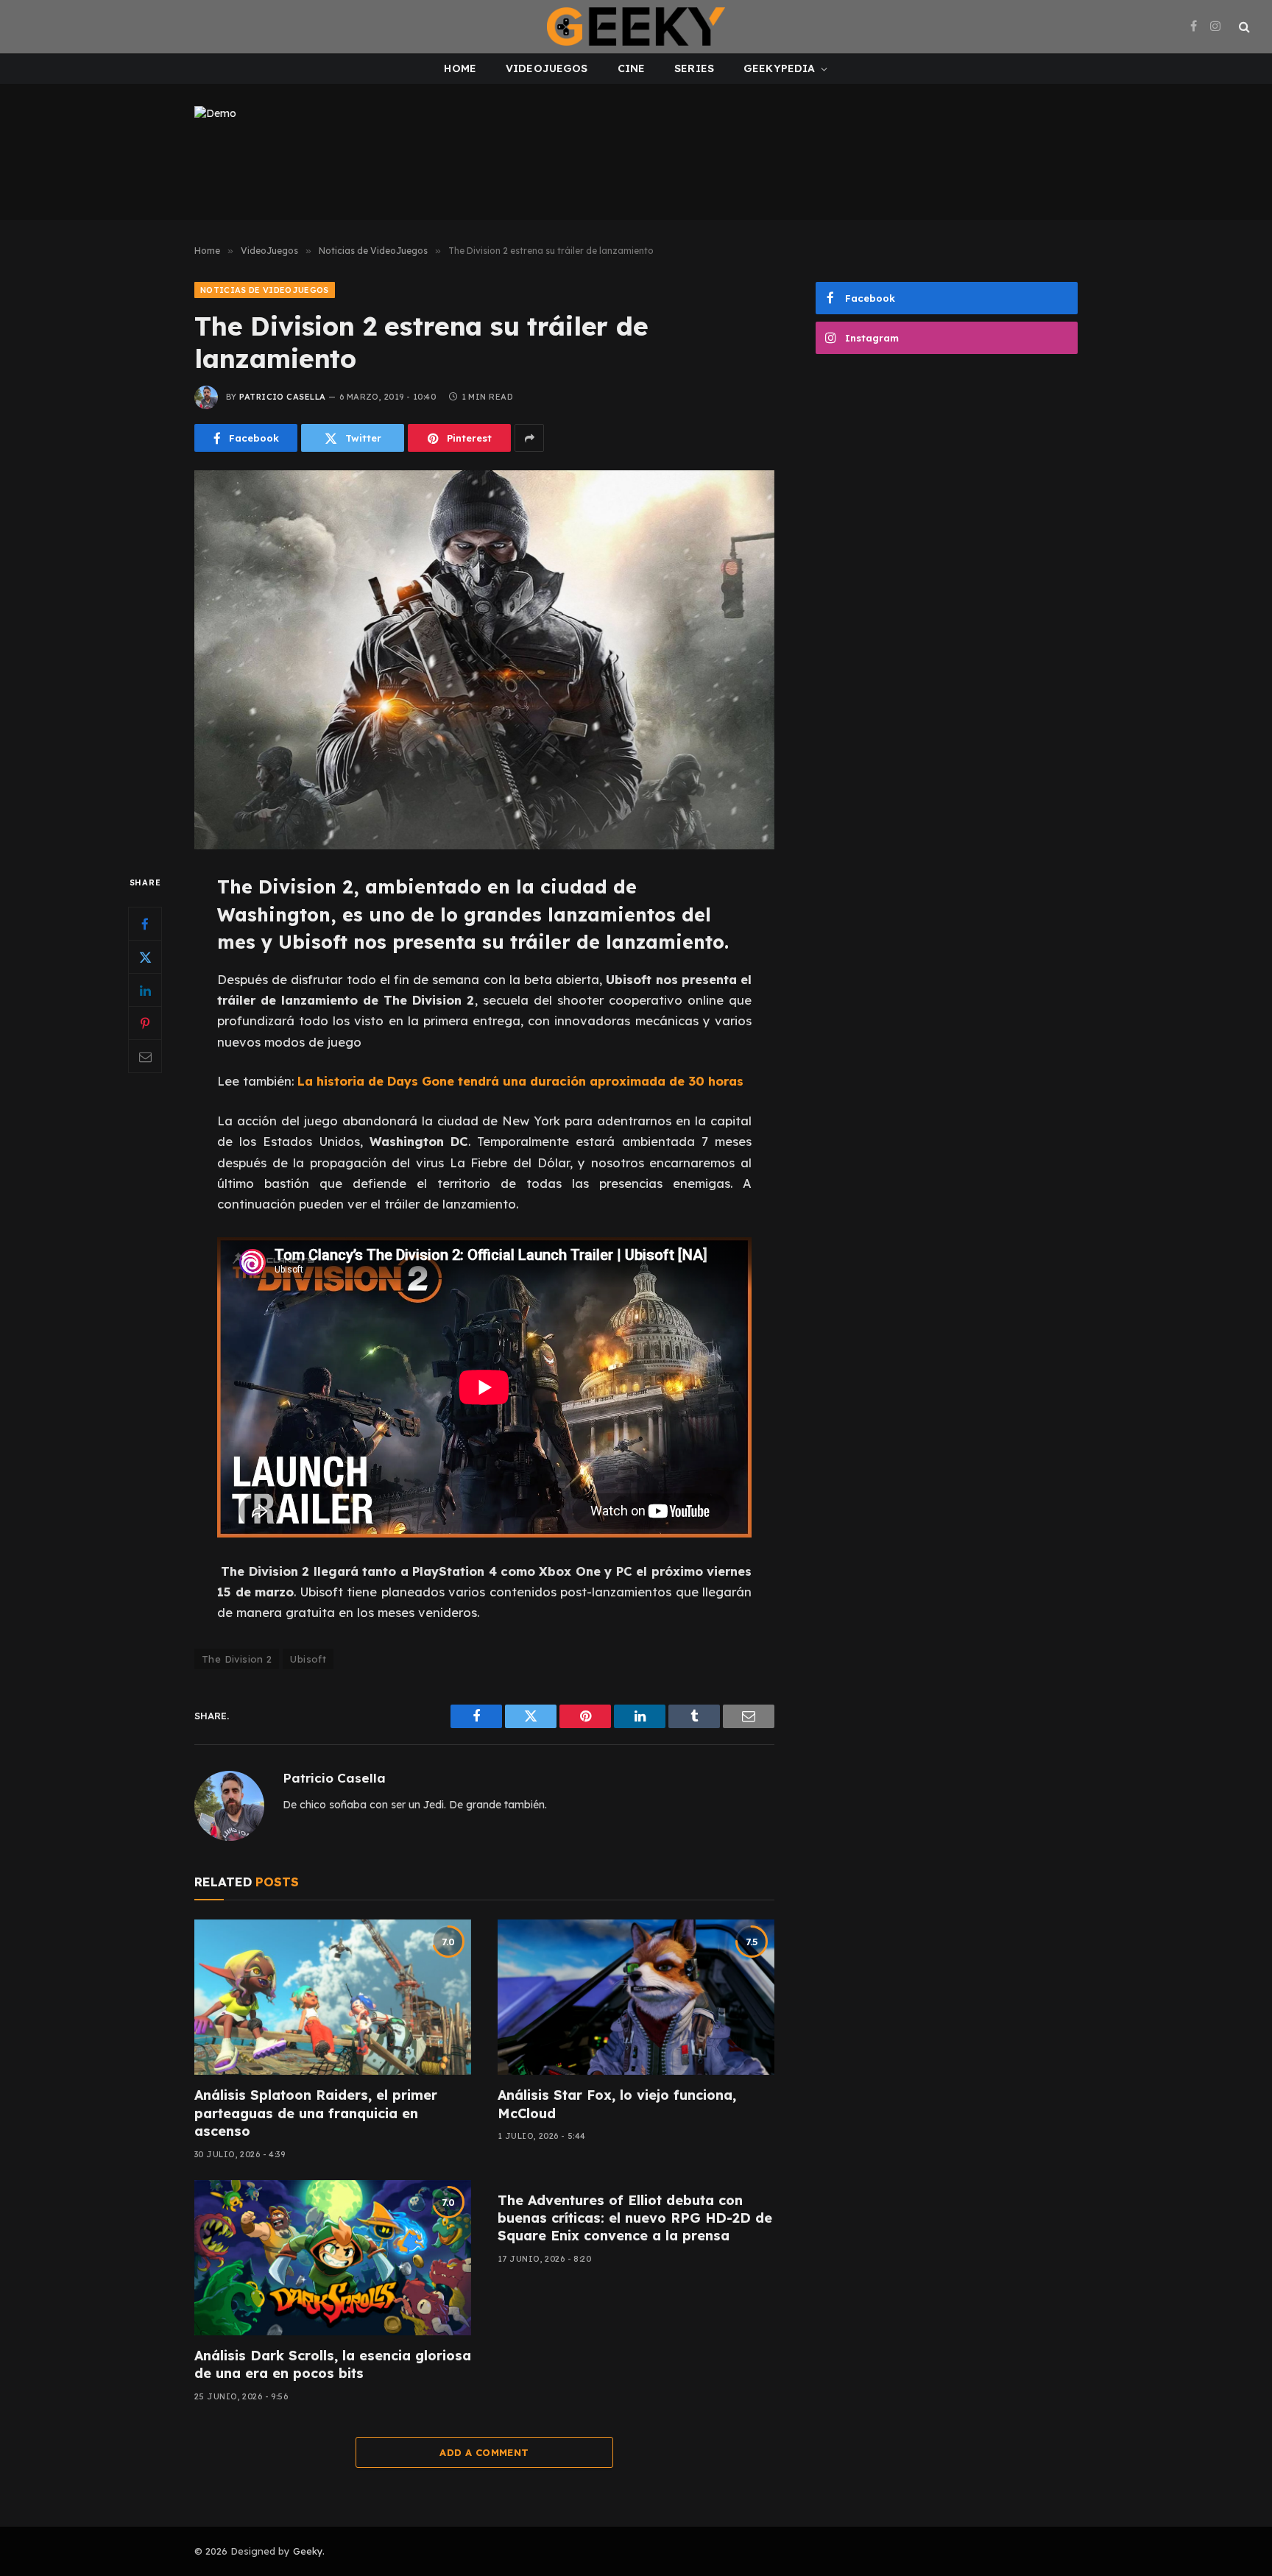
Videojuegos (547, 68)
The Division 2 (237, 1659)
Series (694, 68)
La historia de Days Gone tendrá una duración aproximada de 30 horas (520, 1081)
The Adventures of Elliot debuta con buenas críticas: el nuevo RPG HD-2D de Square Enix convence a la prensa (635, 2218)
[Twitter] (145, 958)
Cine (632, 68)
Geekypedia (779, 68)
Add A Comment (484, 2452)
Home (460, 68)
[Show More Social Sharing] (529, 438)
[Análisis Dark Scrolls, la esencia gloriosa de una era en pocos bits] (333, 2258)
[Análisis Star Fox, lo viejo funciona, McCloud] (636, 1998)
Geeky (308, 2551)
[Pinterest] (145, 1024)
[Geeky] (636, 26)
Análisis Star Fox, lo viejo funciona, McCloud (617, 2104)
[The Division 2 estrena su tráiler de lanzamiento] (484, 660)
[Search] (1243, 27)
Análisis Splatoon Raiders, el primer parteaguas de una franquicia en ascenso (316, 2113)
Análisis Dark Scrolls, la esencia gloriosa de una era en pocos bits (333, 2364)
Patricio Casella (282, 397)
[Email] (145, 1057)
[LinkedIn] (145, 991)
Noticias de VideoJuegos (265, 290)
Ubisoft (308, 1659)
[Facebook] (145, 924)
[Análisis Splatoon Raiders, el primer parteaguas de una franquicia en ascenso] (333, 1998)
